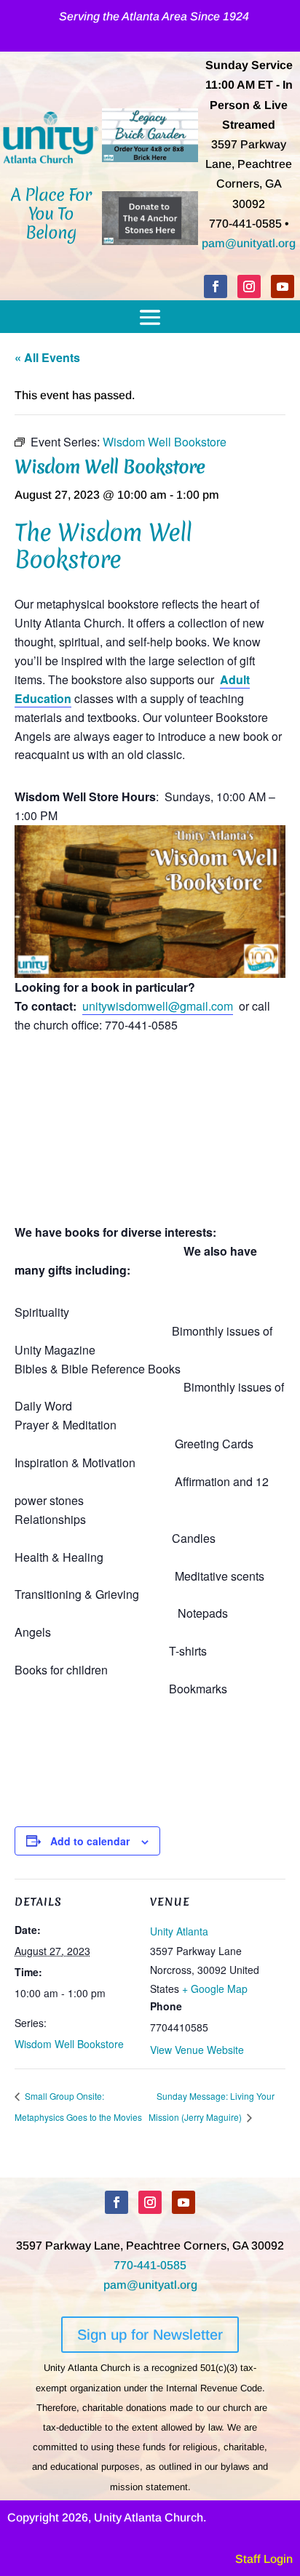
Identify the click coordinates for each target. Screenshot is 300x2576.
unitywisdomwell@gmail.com (158, 1006)
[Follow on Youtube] (283, 286)
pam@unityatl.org (249, 243)
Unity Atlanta (179, 1931)
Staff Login (264, 2559)
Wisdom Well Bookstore (69, 2044)
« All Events (47, 357)
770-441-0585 (150, 2265)
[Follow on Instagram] (249, 286)
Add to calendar (90, 1841)
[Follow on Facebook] (216, 286)
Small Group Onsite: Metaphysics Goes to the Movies (78, 2106)
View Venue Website (197, 2050)
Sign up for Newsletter (150, 2335)
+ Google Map (215, 1989)
